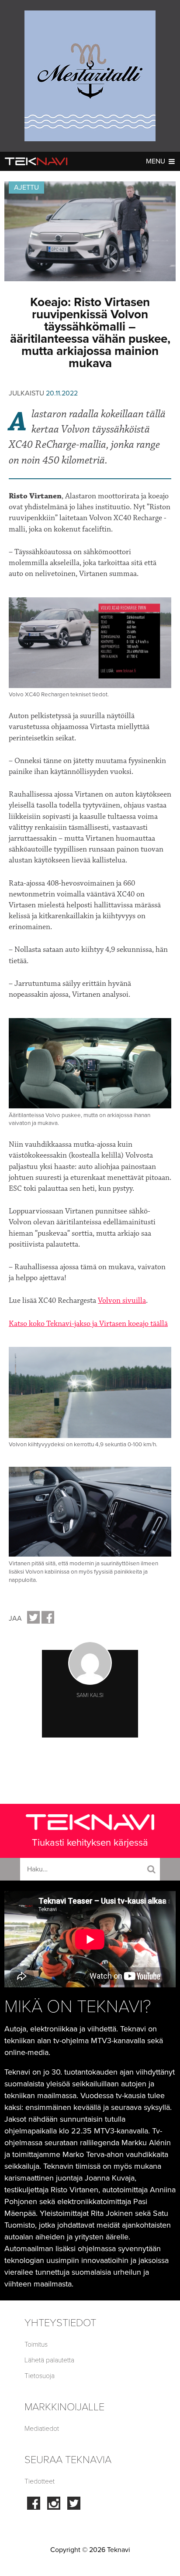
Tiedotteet (40, 2481)
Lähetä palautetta (49, 2360)
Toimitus (36, 2344)
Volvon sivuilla (122, 1301)
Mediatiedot (42, 2429)
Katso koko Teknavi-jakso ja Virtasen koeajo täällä (88, 1324)
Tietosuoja (40, 2376)
